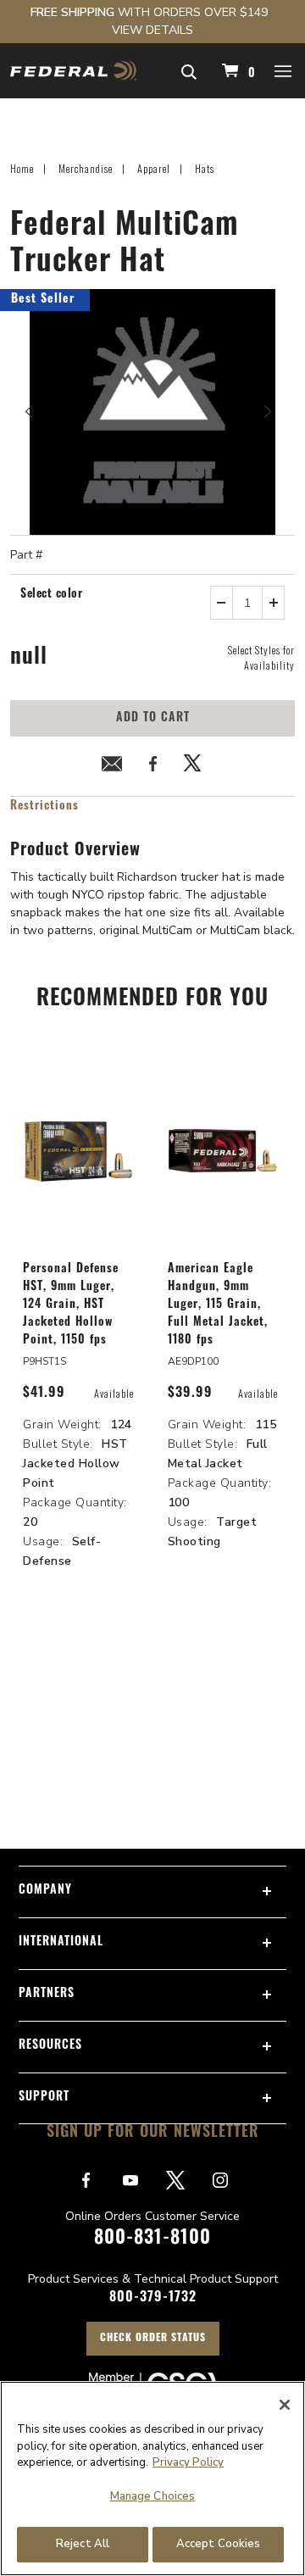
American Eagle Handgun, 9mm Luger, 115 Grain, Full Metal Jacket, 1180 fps (218, 1305)
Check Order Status (153, 2339)
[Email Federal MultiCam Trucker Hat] (112, 767)
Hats (205, 168)
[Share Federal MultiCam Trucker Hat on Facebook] (152, 767)
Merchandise (86, 168)
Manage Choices (153, 2496)
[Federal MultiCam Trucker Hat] (152, 412)
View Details (152, 30)
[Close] (285, 2405)
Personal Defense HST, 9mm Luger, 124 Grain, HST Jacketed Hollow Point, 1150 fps (71, 1305)
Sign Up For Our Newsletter (153, 2134)
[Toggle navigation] (284, 70)
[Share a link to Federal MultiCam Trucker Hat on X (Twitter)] (193, 767)
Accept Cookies (219, 2544)
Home (22, 168)
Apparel (154, 168)
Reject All (83, 2544)
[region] (152, 2479)
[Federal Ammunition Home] (73, 71)
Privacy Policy (188, 2462)
